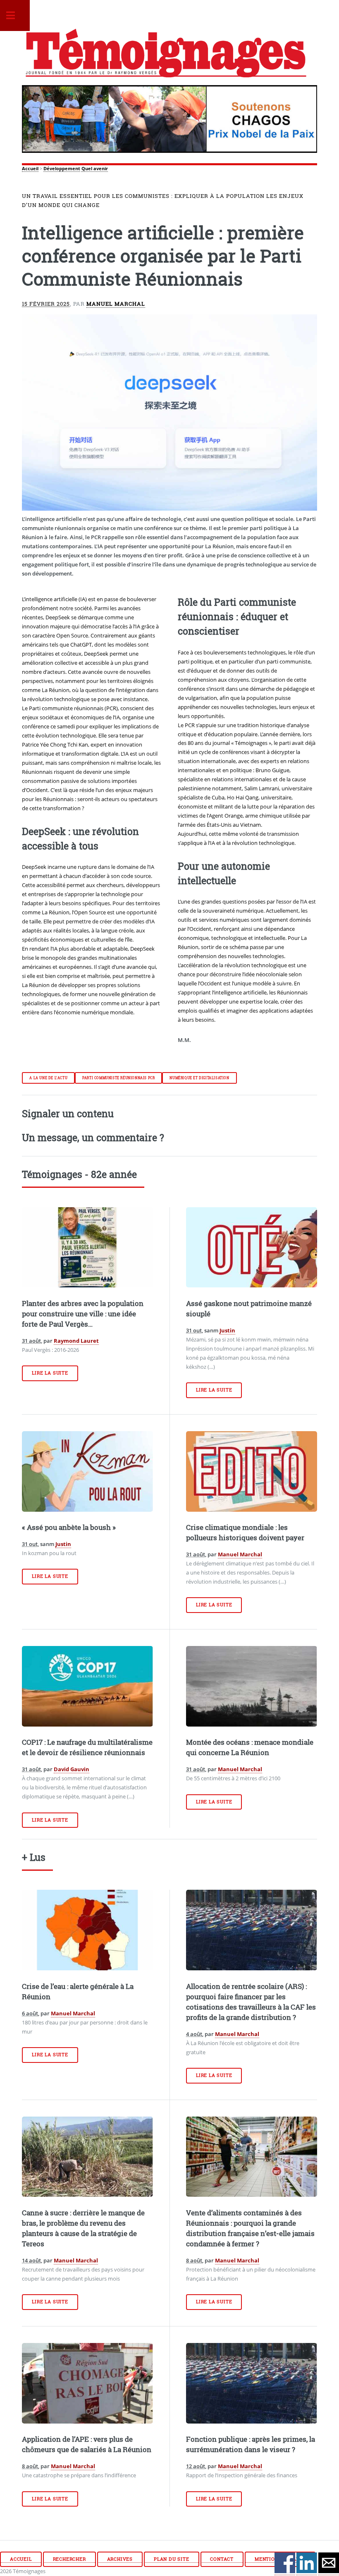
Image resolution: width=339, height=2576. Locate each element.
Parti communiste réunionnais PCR (118, 1078)
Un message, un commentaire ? (93, 1137)
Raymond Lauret (76, 1341)
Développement (62, 169)
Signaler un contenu (68, 1113)
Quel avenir (95, 169)
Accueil (30, 169)
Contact (222, 2559)
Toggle (15, 15)
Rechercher (69, 2559)
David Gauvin (72, 1769)
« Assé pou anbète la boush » (69, 1527)
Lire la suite (50, 1373)
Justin (227, 1330)
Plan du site (172, 2559)
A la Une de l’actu (48, 1078)
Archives (120, 2559)
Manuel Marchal (116, 304)
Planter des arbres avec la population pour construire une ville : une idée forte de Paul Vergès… (83, 1314)
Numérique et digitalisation (199, 1078)
